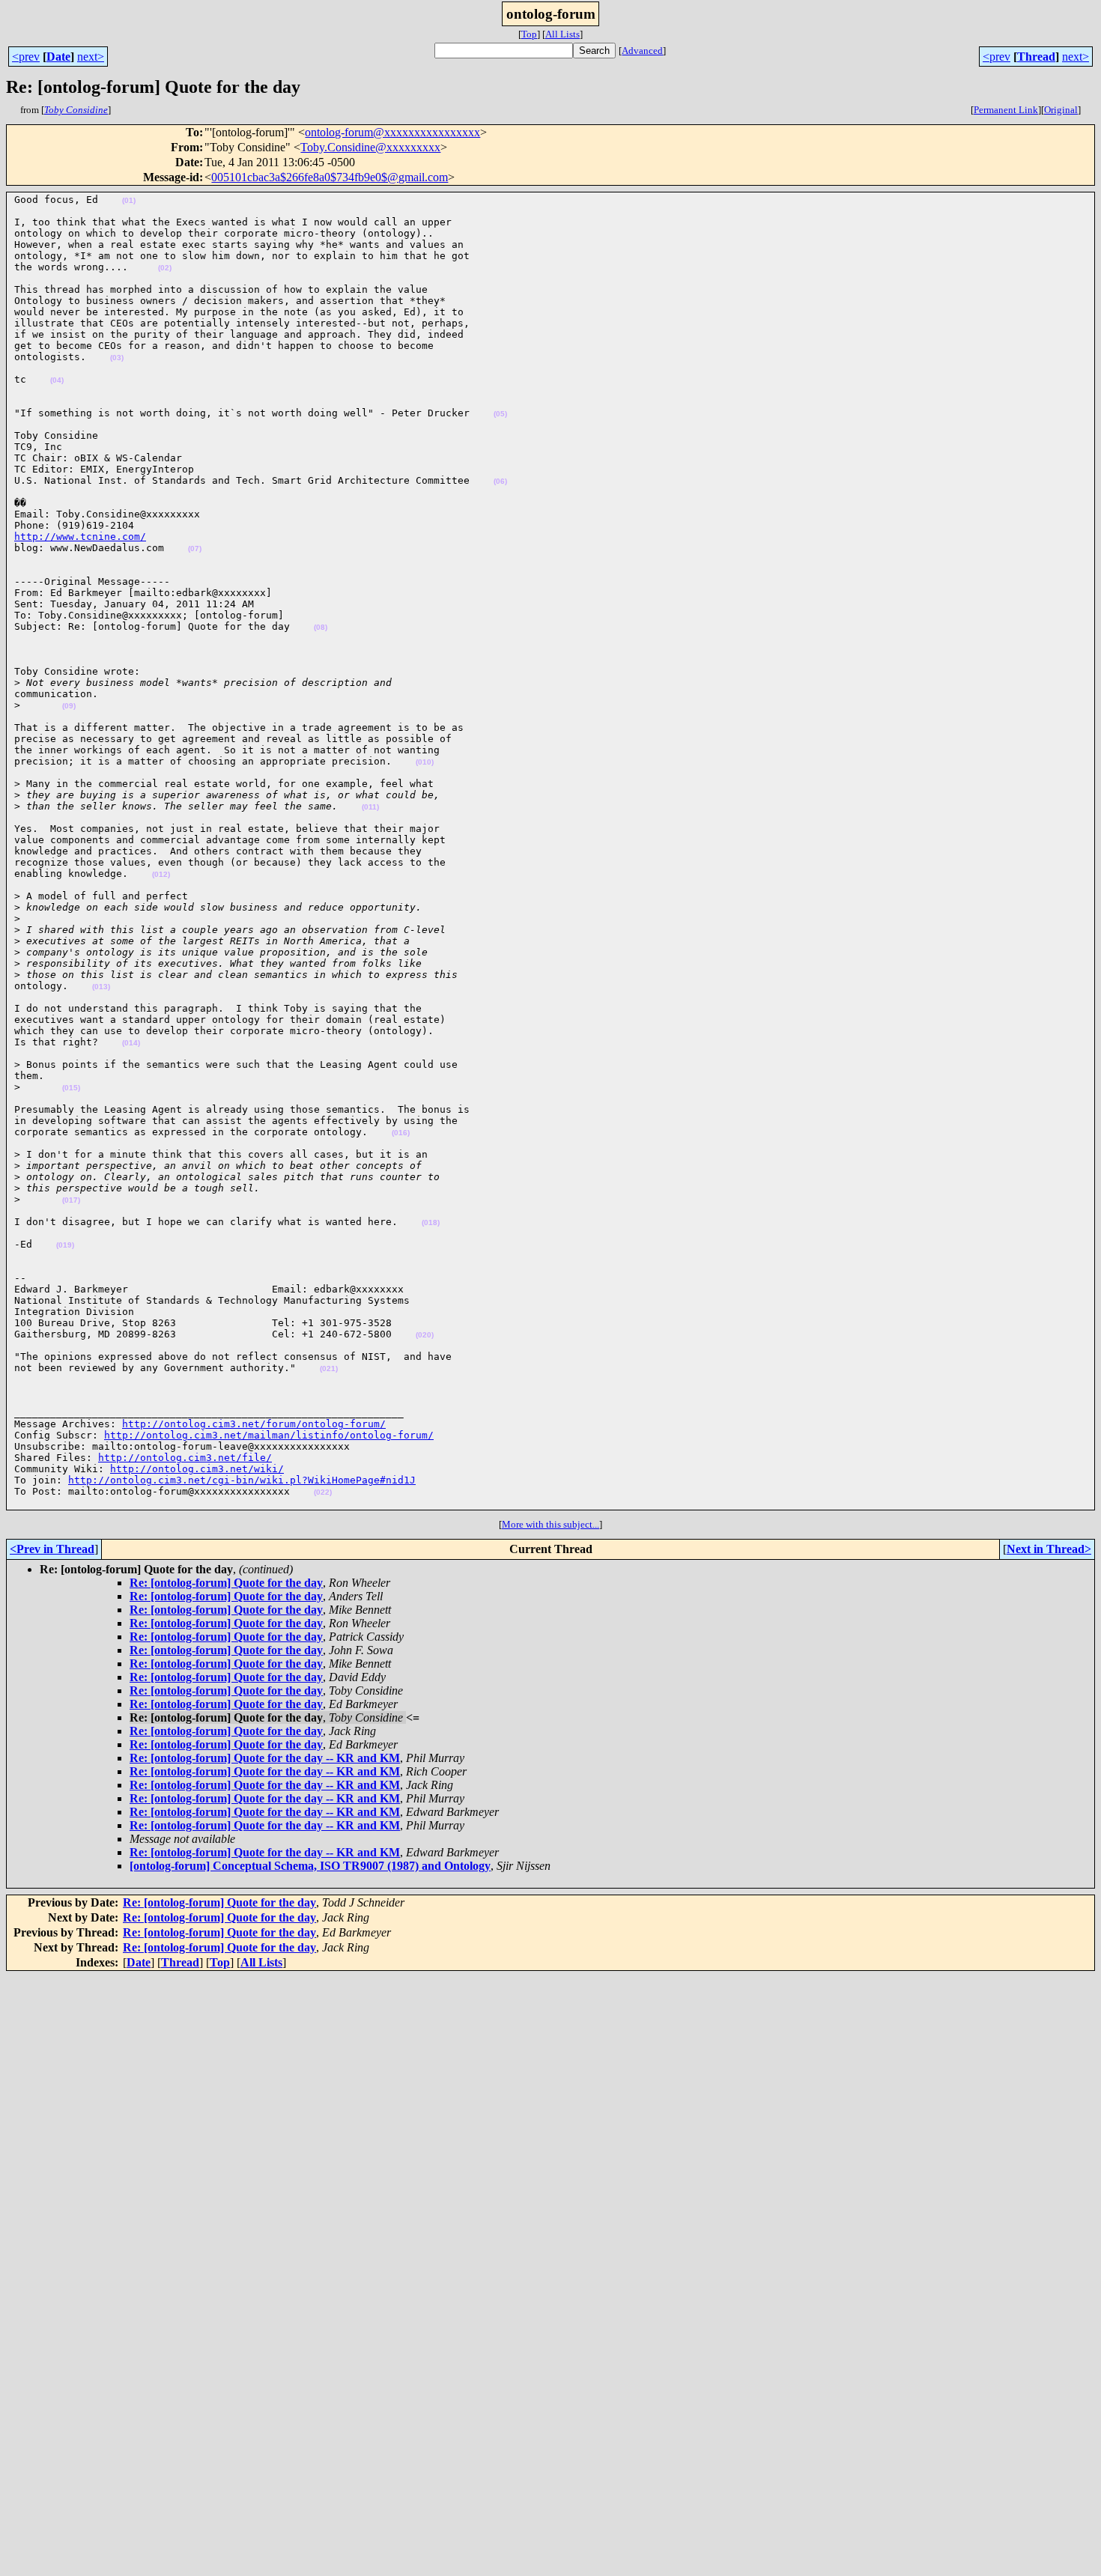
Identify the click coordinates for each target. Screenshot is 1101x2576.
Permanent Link (1006, 110)
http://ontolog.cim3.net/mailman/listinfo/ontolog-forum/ (269, 1435)
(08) (321, 627)
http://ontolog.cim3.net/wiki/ (197, 1469)
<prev (26, 57)
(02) (165, 268)
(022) (323, 1492)
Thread (1036, 57)
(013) (101, 987)
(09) (69, 706)
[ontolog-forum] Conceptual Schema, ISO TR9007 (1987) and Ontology (310, 1866)
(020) (425, 1335)
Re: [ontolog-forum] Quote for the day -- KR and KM (265, 1758)
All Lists (562, 34)
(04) (57, 380)
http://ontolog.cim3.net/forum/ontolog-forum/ (254, 1424)
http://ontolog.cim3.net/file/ (185, 1458)
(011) (370, 807)
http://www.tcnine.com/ (80, 537)
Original (1061, 110)
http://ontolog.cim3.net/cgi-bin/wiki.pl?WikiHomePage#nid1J (242, 1480)
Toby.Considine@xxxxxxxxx (370, 147)
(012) (161, 874)
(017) (71, 1200)
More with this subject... (550, 1524)
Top (529, 34)
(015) (71, 1088)
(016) (401, 1133)
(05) (500, 414)
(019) (65, 1245)
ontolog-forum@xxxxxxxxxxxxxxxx (392, 132)
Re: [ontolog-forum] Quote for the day (226, 1583)
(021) (329, 1368)
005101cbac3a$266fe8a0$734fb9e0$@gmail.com (330, 177)
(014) (131, 1043)
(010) (425, 762)
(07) (195, 549)
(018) (431, 1222)
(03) (117, 358)
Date (58, 57)
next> (91, 57)
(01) (129, 200)
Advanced (642, 51)
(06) (500, 481)
